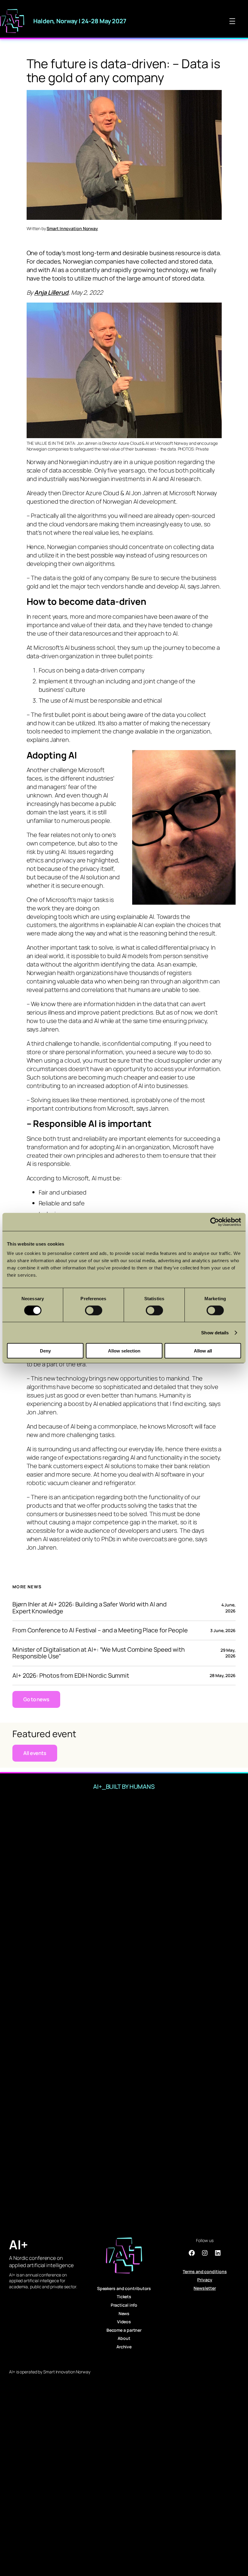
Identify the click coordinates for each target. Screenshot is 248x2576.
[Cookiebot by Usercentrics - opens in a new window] (215, 1222)
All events (35, 1753)
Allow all (203, 1351)
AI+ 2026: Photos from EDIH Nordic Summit (71, 1676)
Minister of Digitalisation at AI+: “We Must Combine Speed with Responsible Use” (99, 1653)
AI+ (18, 2244)
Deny (45, 1351)
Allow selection (124, 1351)
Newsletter (205, 2288)
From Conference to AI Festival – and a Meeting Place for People (100, 1630)
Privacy (205, 2280)
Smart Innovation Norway (72, 228)
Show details (215, 1332)
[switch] (94, 1310)
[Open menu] (232, 21)
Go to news (36, 1699)
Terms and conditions (205, 2271)
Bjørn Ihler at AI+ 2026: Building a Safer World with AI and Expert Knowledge (90, 1608)
